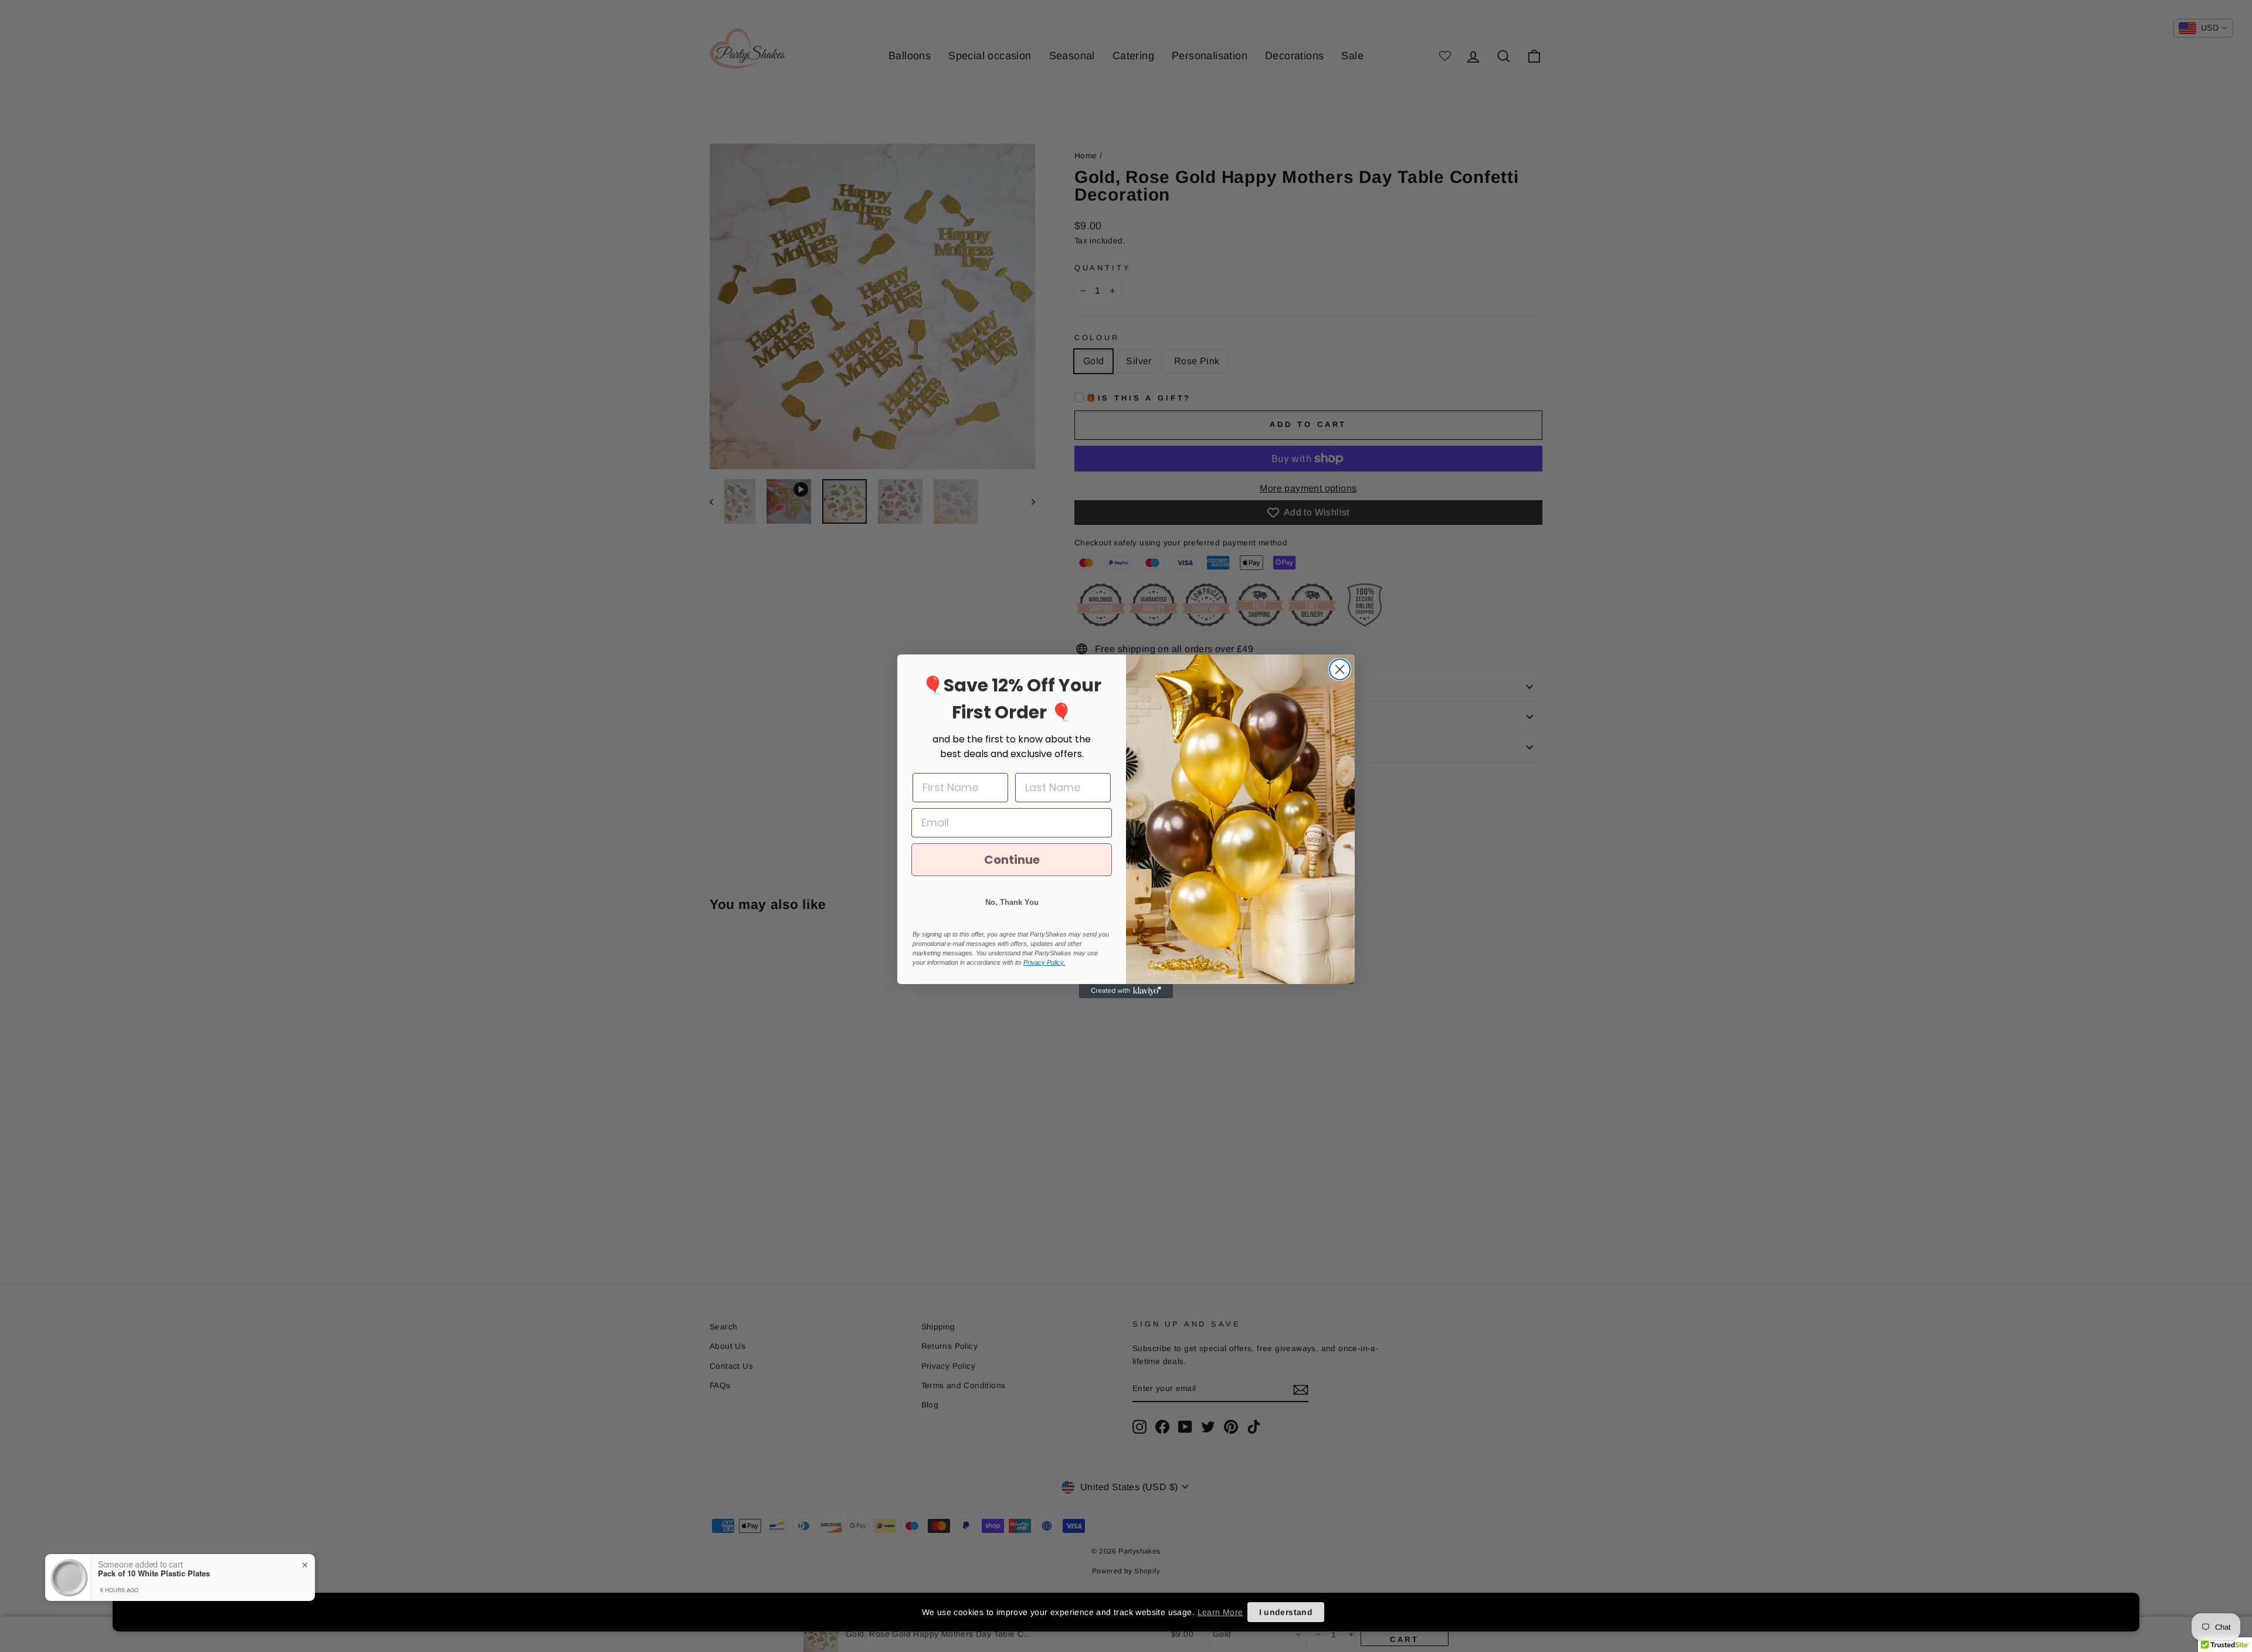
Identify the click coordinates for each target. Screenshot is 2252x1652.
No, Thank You (1012, 902)
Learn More (1220, 1612)
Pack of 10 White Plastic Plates (154, 1573)
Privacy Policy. (1044, 962)
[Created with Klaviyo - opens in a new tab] (1126, 991)
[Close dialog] (1340, 669)
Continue (1012, 860)
